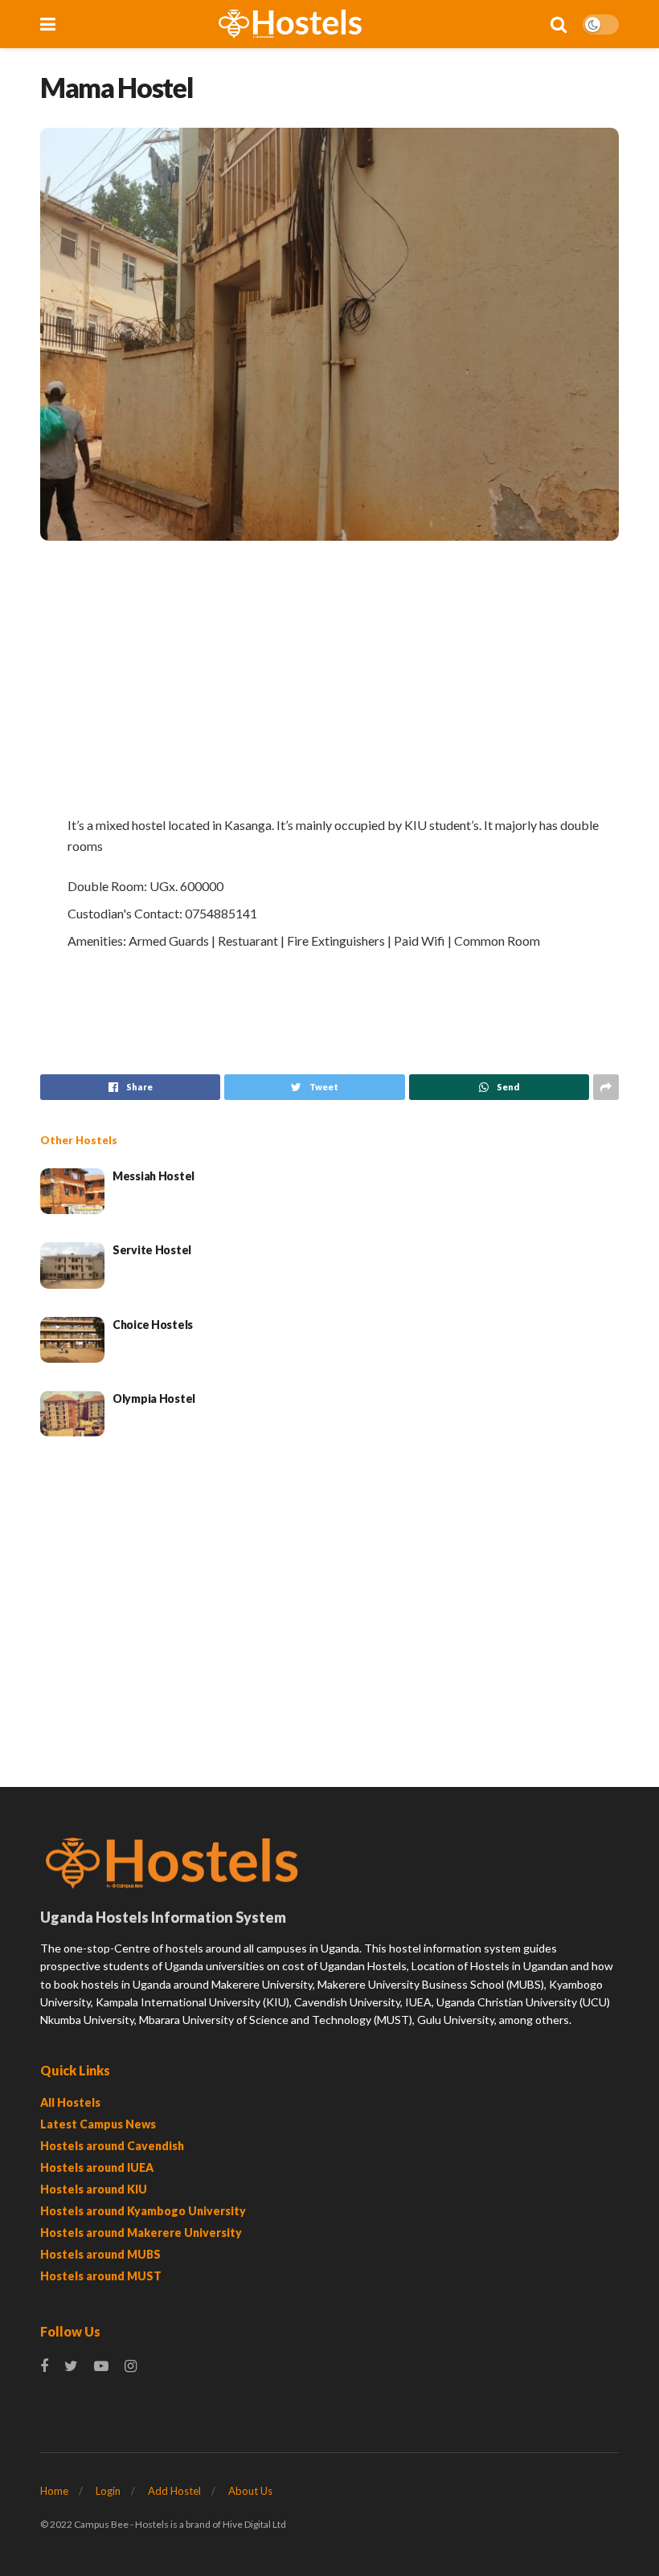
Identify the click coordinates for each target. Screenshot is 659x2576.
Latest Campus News (98, 2124)
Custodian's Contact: (125, 913)
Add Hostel (174, 2491)
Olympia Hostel (154, 1398)
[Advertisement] (329, 677)
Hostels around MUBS (100, 2254)
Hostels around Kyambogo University (143, 2211)
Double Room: (107, 886)
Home (54, 2491)
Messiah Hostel (153, 1176)
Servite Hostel (152, 1250)
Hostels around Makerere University (141, 2233)
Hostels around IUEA (97, 2167)
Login (108, 2491)
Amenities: (97, 940)
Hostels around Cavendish (112, 2146)
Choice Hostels (153, 1325)
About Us (250, 2491)
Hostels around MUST (101, 2276)
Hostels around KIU (94, 2189)
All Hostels (70, 2102)
